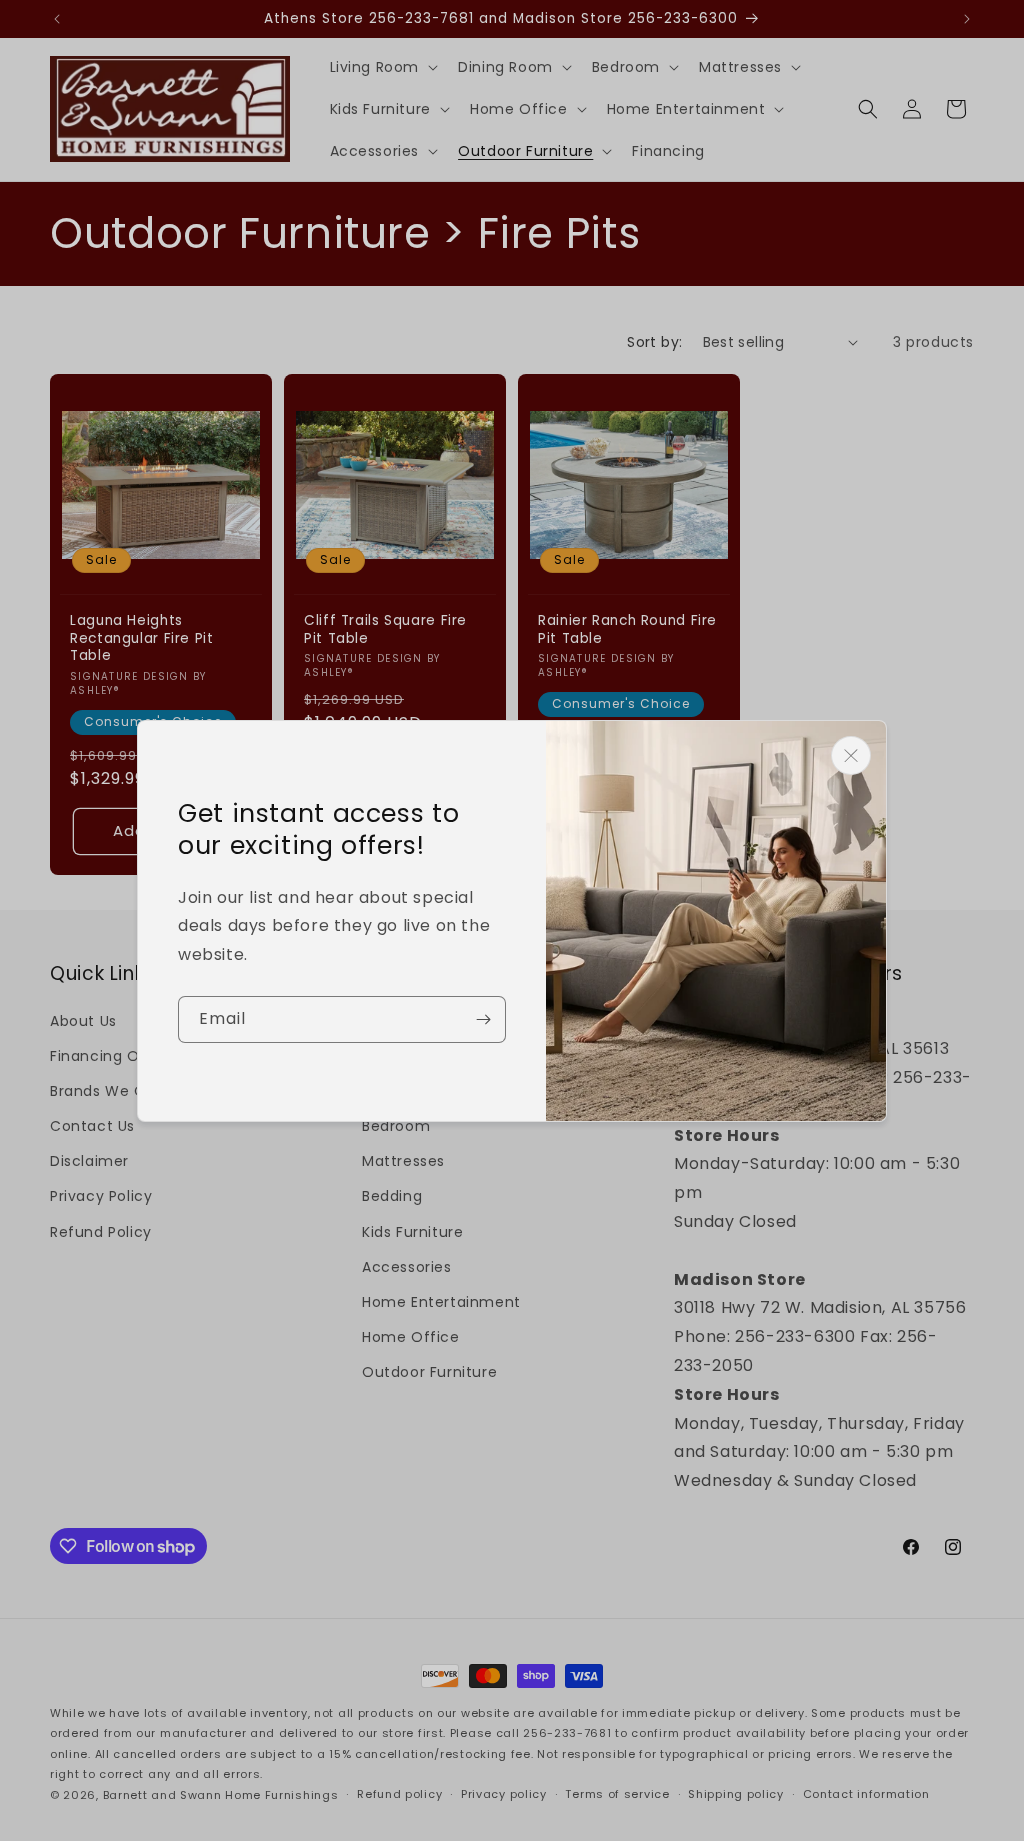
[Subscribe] (483, 1019)
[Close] (851, 755)
